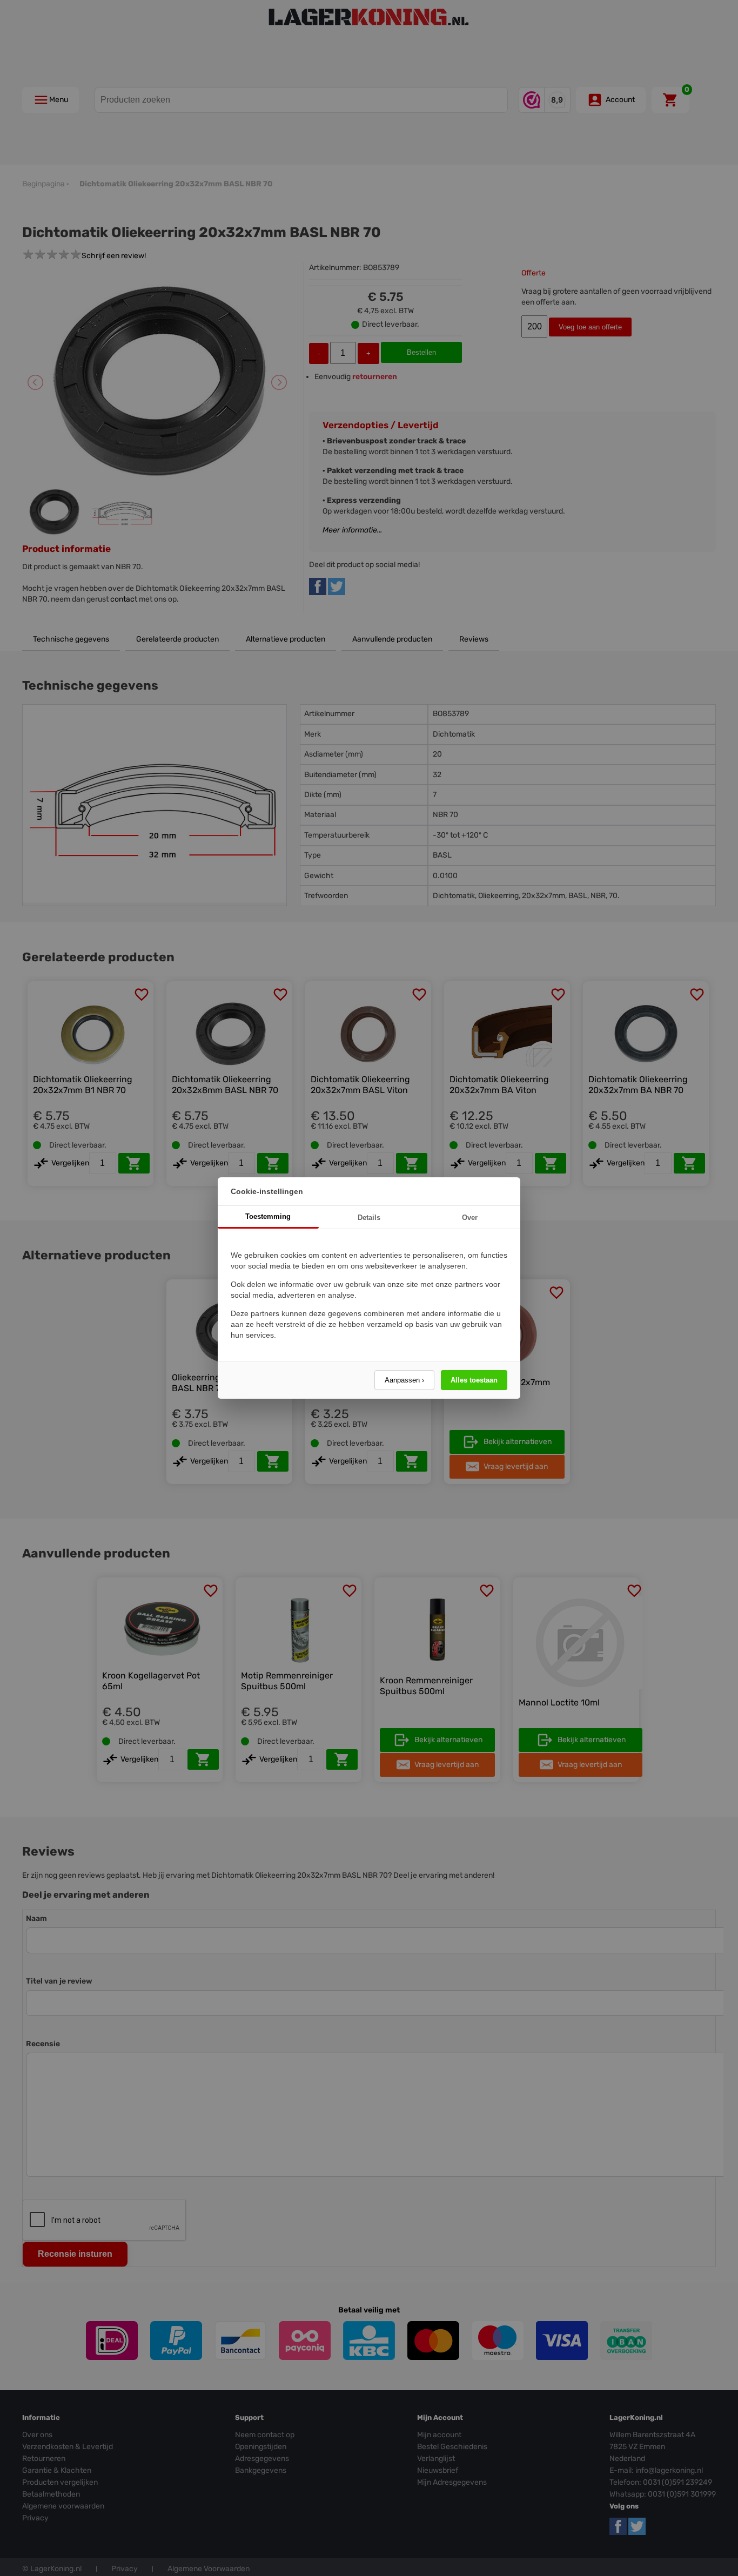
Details (369, 1218)
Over (470, 1218)
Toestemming (268, 1216)
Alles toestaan (474, 1380)
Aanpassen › (404, 1380)
